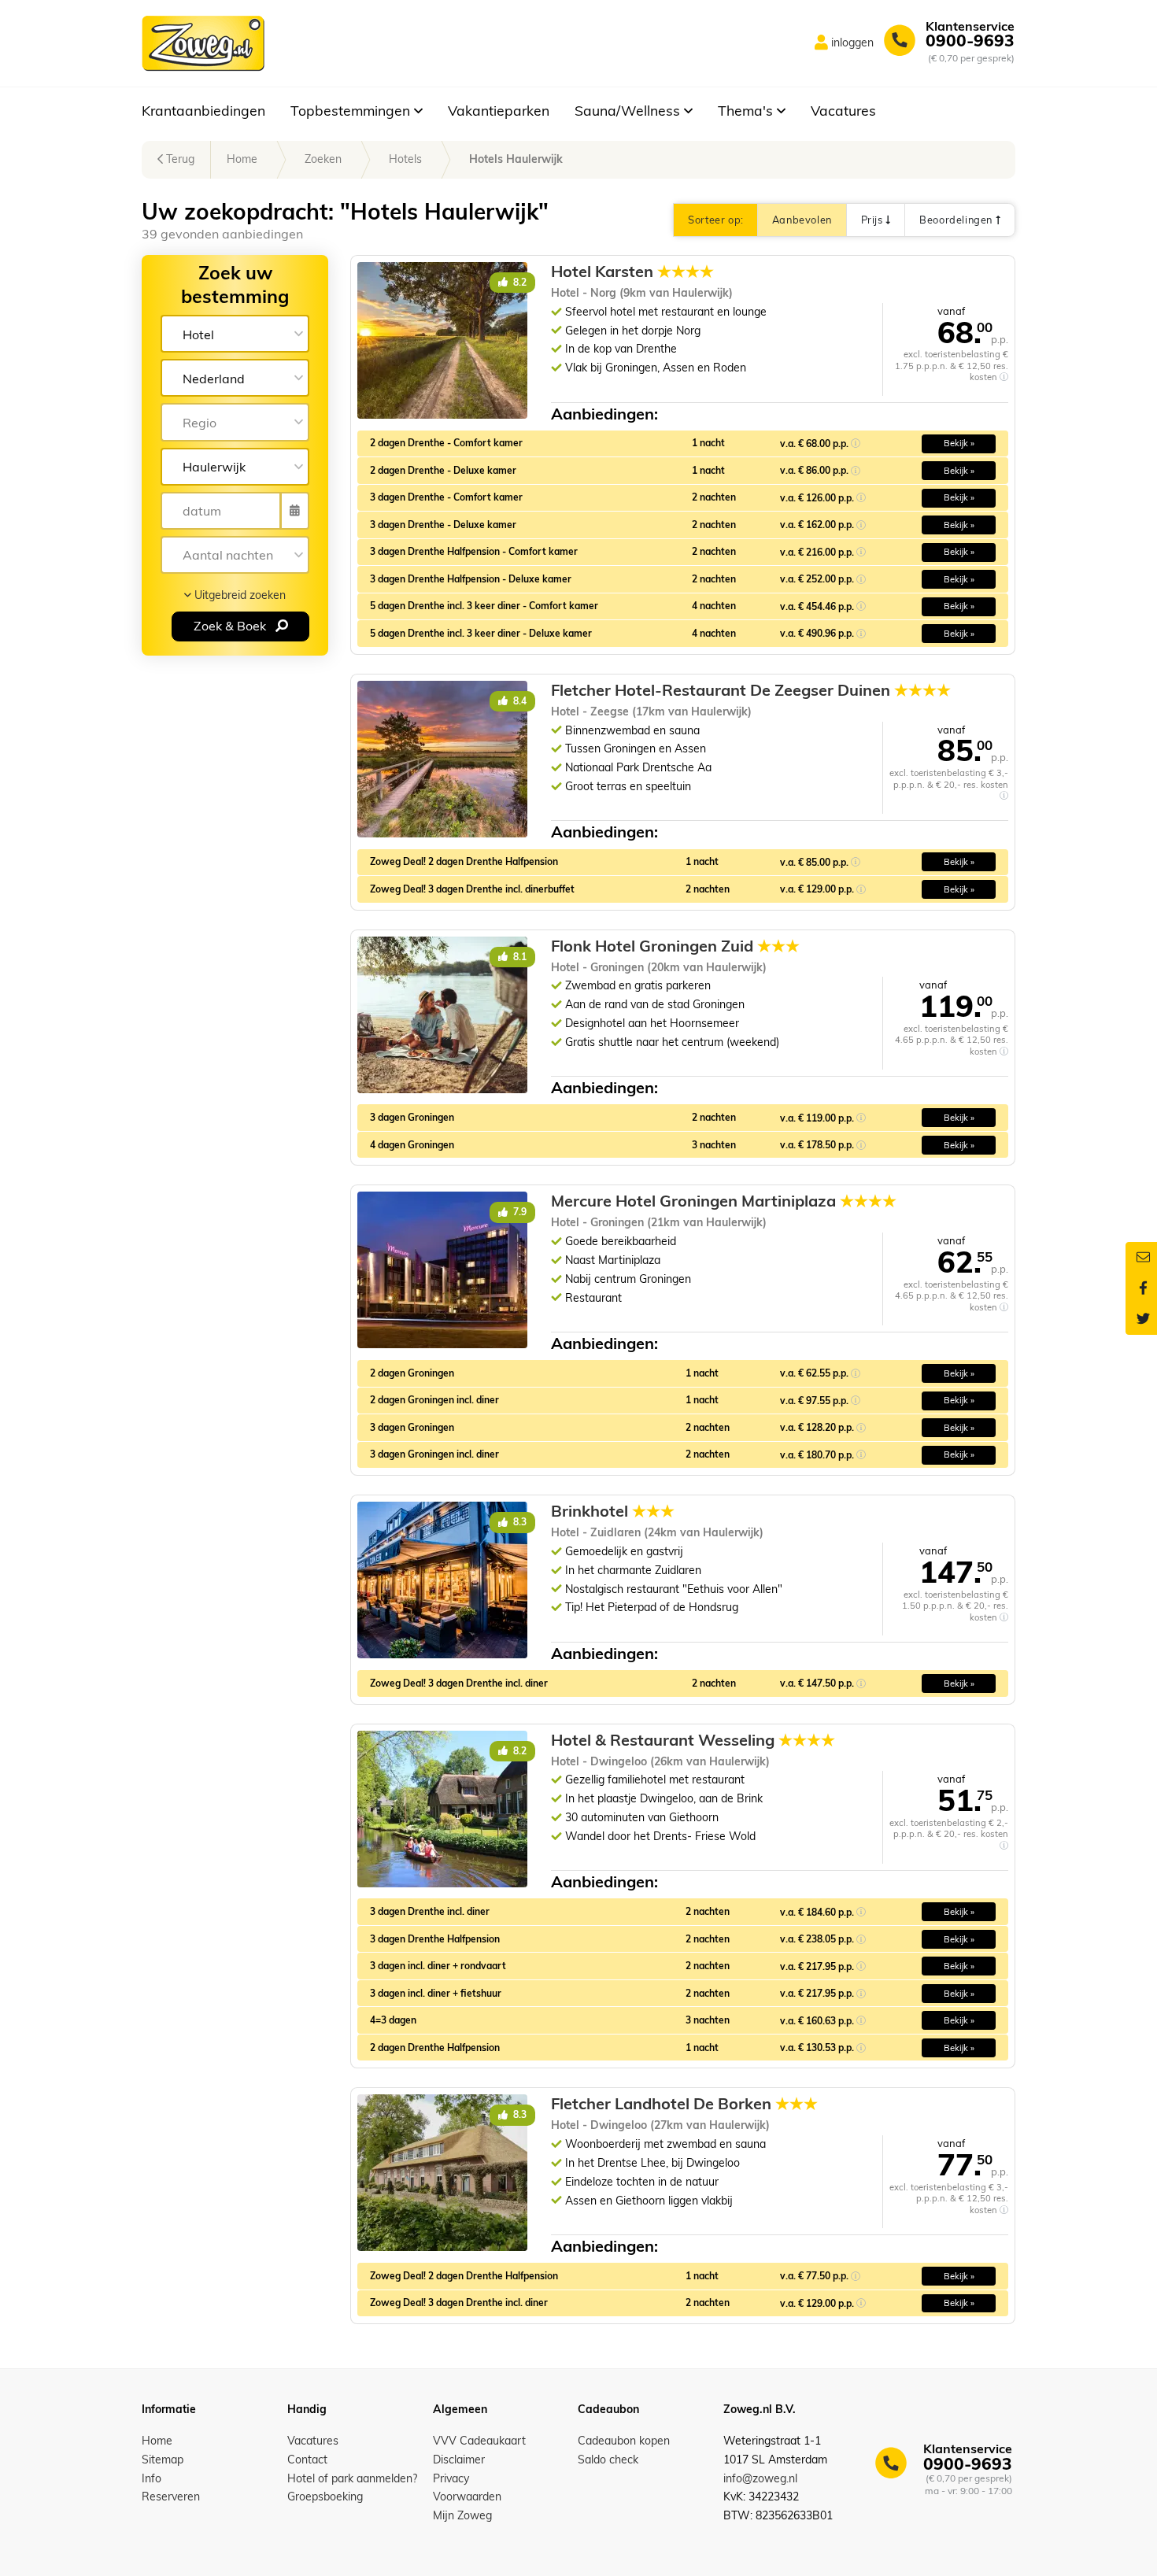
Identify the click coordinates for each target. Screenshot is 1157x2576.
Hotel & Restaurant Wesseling (693, 1740)
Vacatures (843, 110)
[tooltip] (1004, 377)
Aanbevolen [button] (802, 220)
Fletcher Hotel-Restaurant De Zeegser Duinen (751, 690)
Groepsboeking (325, 2497)
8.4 (519, 701)
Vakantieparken (499, 110)
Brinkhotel (613, 1511)
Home (242, 159)
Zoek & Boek (231, 626)
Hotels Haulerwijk (516, 159)
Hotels (405, 159)
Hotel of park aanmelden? (352, 2478)
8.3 (519, 1522)
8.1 (519, 957)
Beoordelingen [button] (957, 220)
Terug (179, 159)
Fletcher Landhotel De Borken (684, 2104)
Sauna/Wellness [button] (629, 110)
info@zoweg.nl (760, 2478)
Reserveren (171, 2497)
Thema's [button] (747, 110)
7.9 (519, 1212)
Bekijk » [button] (959, 443)
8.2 (519, 282)
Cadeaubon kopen (624, 2441)
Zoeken (323, 159)
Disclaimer (459, 2460)
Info (152, 2478)
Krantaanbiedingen (203, 110)
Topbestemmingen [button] (352, 110)
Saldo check (608, 2460)
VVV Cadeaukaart (479, 2441)
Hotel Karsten (632, 272)
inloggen (852, 43)
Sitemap (163, 2460)
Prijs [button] (873, 220)
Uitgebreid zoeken (238, 595)
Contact (307, 2460)
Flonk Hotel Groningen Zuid (675, 946)
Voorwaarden (467, 2497)
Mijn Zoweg (462, 2515)
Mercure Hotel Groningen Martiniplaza (724, 1201)
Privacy (451, 2478)
